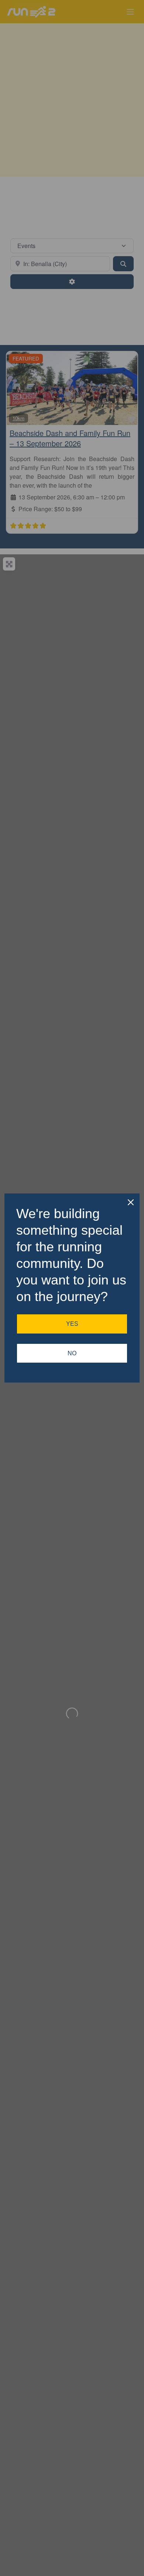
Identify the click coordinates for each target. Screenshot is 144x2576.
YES (72, 1324)
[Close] (131, 1202)
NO (72, 1353)
